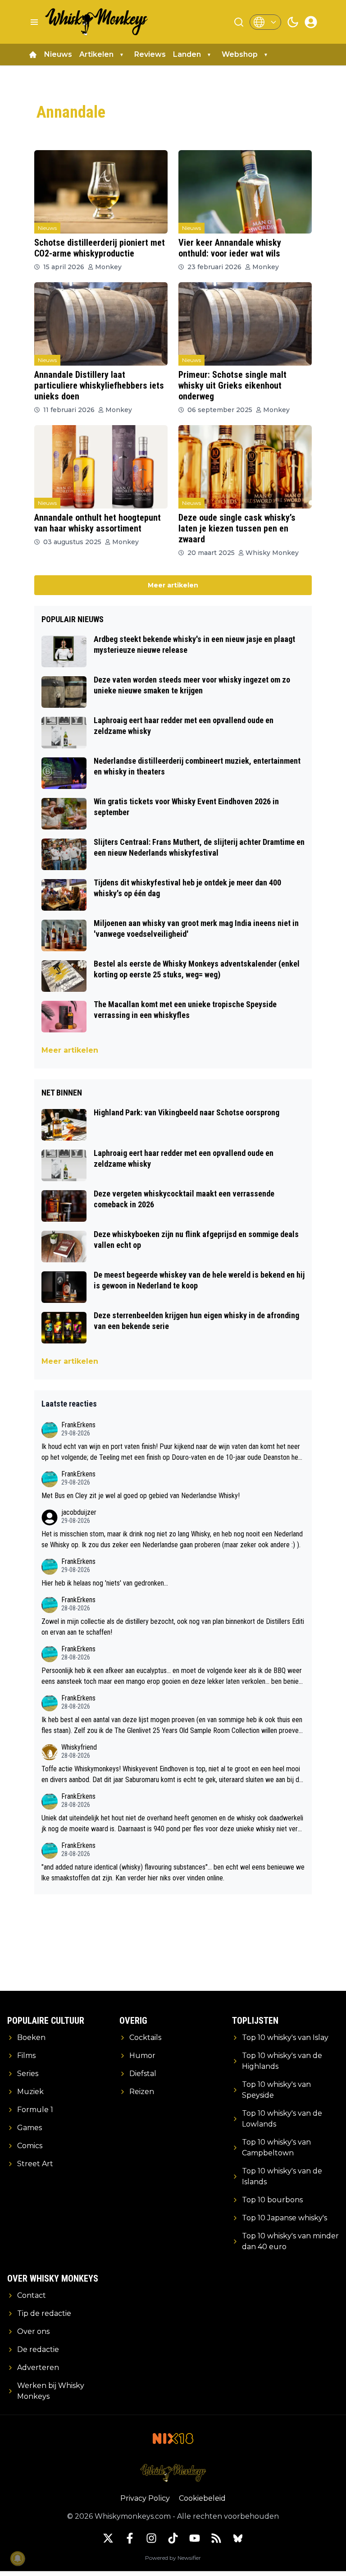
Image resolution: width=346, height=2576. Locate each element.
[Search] (239, 22)
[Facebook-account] (130, 2538)
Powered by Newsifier (173, 2558)
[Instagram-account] (151, 2538)
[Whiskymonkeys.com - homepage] (97, 22)
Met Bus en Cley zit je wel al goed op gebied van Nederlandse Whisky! (141, 1496)
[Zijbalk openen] (34, 22)
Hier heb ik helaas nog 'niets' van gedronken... (105, 1583)
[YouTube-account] (195, 2538)
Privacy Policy (145, 2498)
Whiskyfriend (79, 1747)
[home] (33, 55)
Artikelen (96, 54)
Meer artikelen (173, 585)
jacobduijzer (79, 1512)
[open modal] (311, 22)
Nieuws (58, 54)
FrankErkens (78, 1425)
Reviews (150, 54)
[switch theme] (293, 22)
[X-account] (108, 2538)
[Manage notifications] (18, 2558)
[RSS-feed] (216, 2538)
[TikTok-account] (173, 2538)
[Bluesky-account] (238, 2538)
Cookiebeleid (202, 2498)
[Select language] (265, 22)
